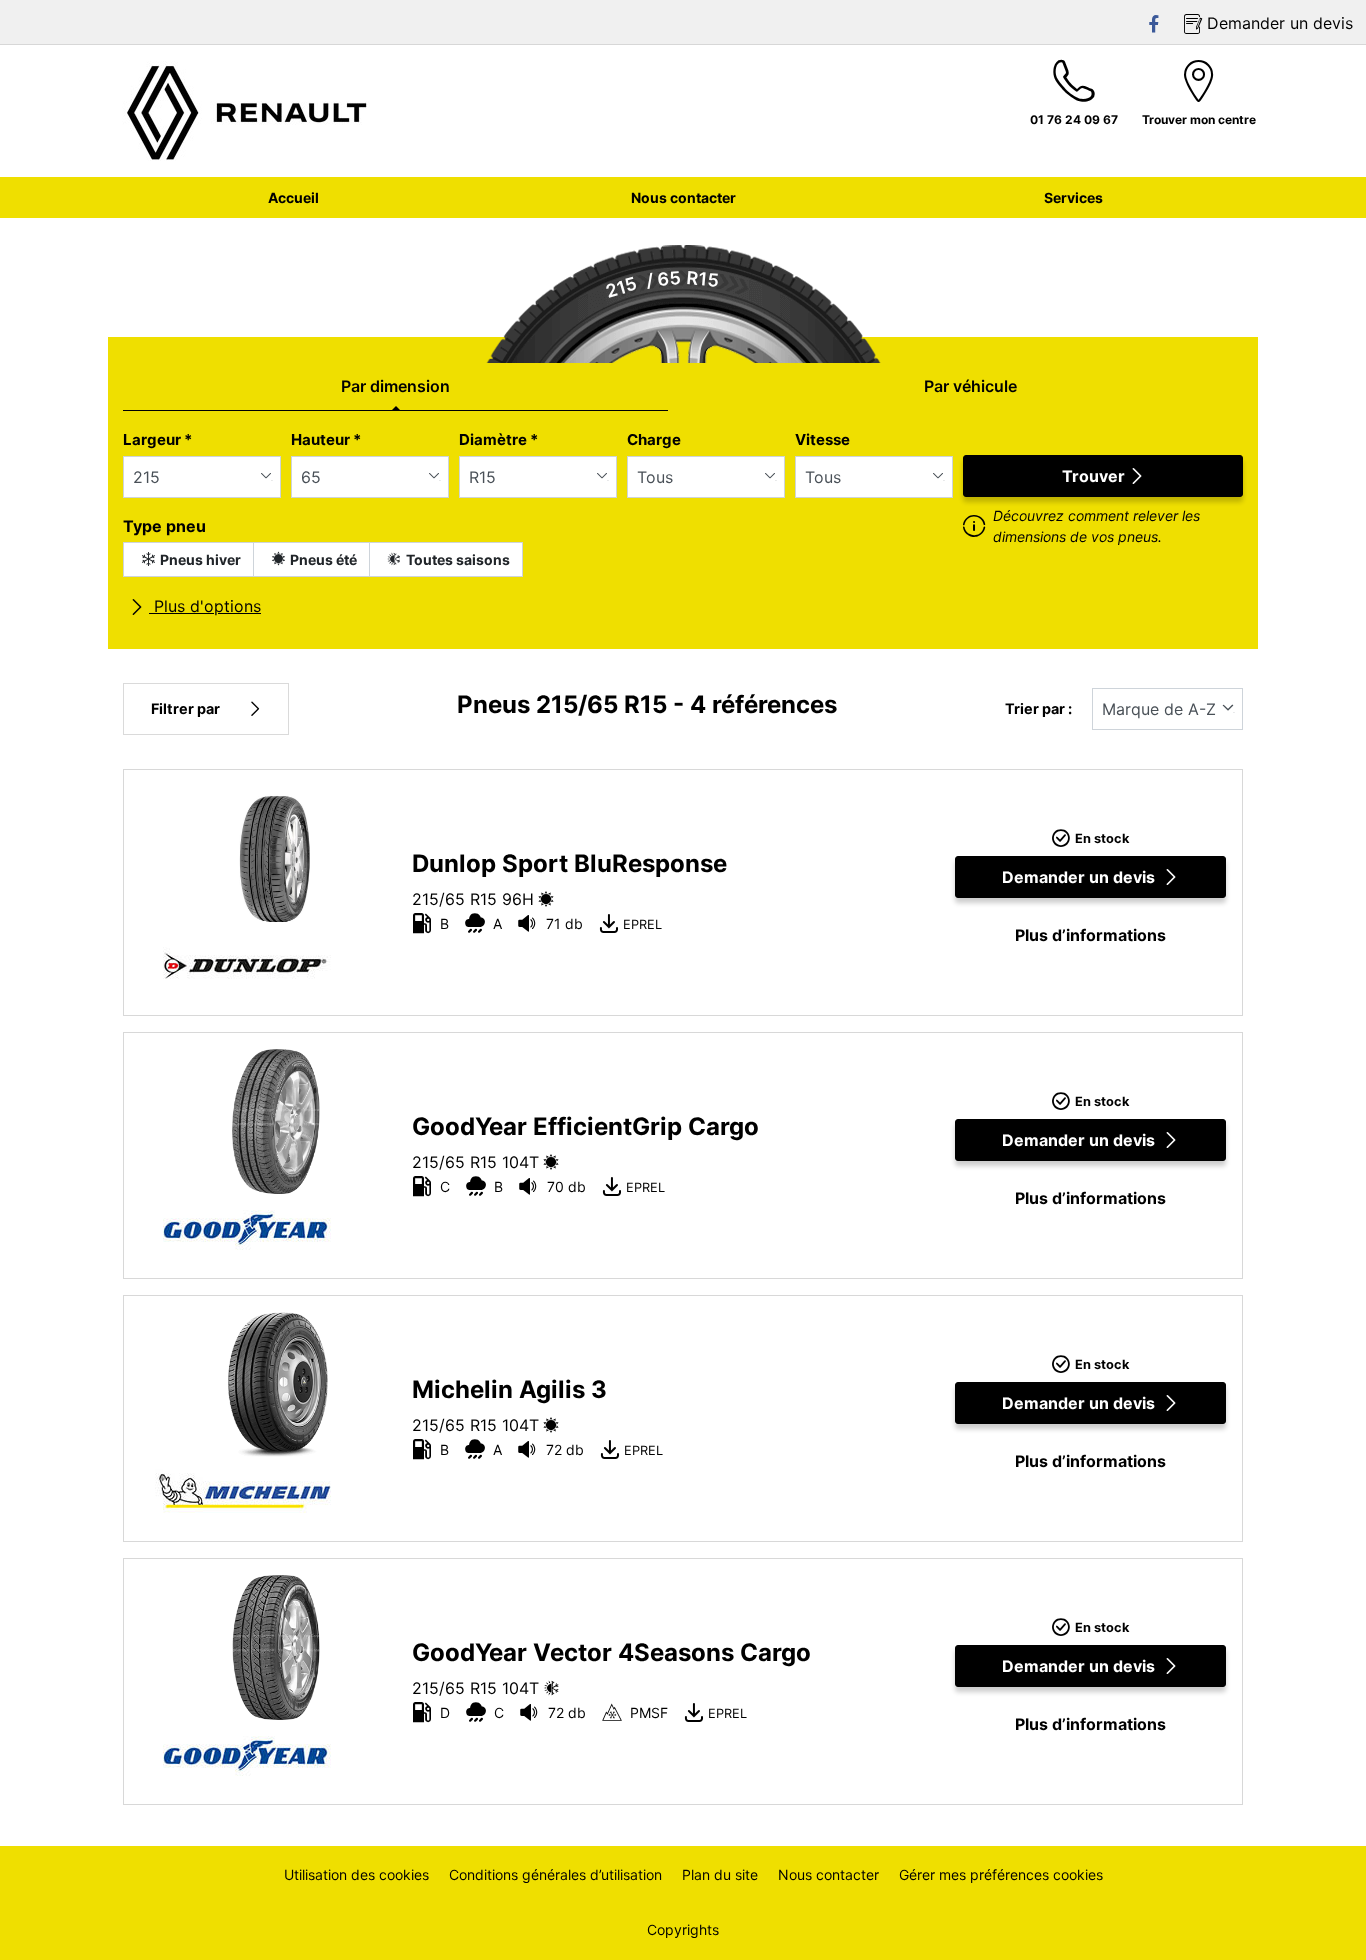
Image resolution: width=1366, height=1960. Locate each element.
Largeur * (157, 439)
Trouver (1093, 476)
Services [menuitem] (1073, 197)
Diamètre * (498, 439)
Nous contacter (828, 1874)
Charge (654, 439)
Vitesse (822, 439)
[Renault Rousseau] (248, 111)
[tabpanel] (683, 531)
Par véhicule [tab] (970, 386)
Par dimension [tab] (395, 386)
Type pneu (164, 526)
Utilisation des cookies (356, 1874)
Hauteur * (326, 439)
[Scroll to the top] (1313, 1917)
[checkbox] (188, 559)
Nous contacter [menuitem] (683, 197)
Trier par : (1038, 708)
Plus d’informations (1090, 935)
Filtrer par (185, 708)
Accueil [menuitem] (293, 197)
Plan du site (720, 1874)
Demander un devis (1078, 877)
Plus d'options (205, 606)
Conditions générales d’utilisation (555, 1874)
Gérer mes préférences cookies (1001, 1874)
